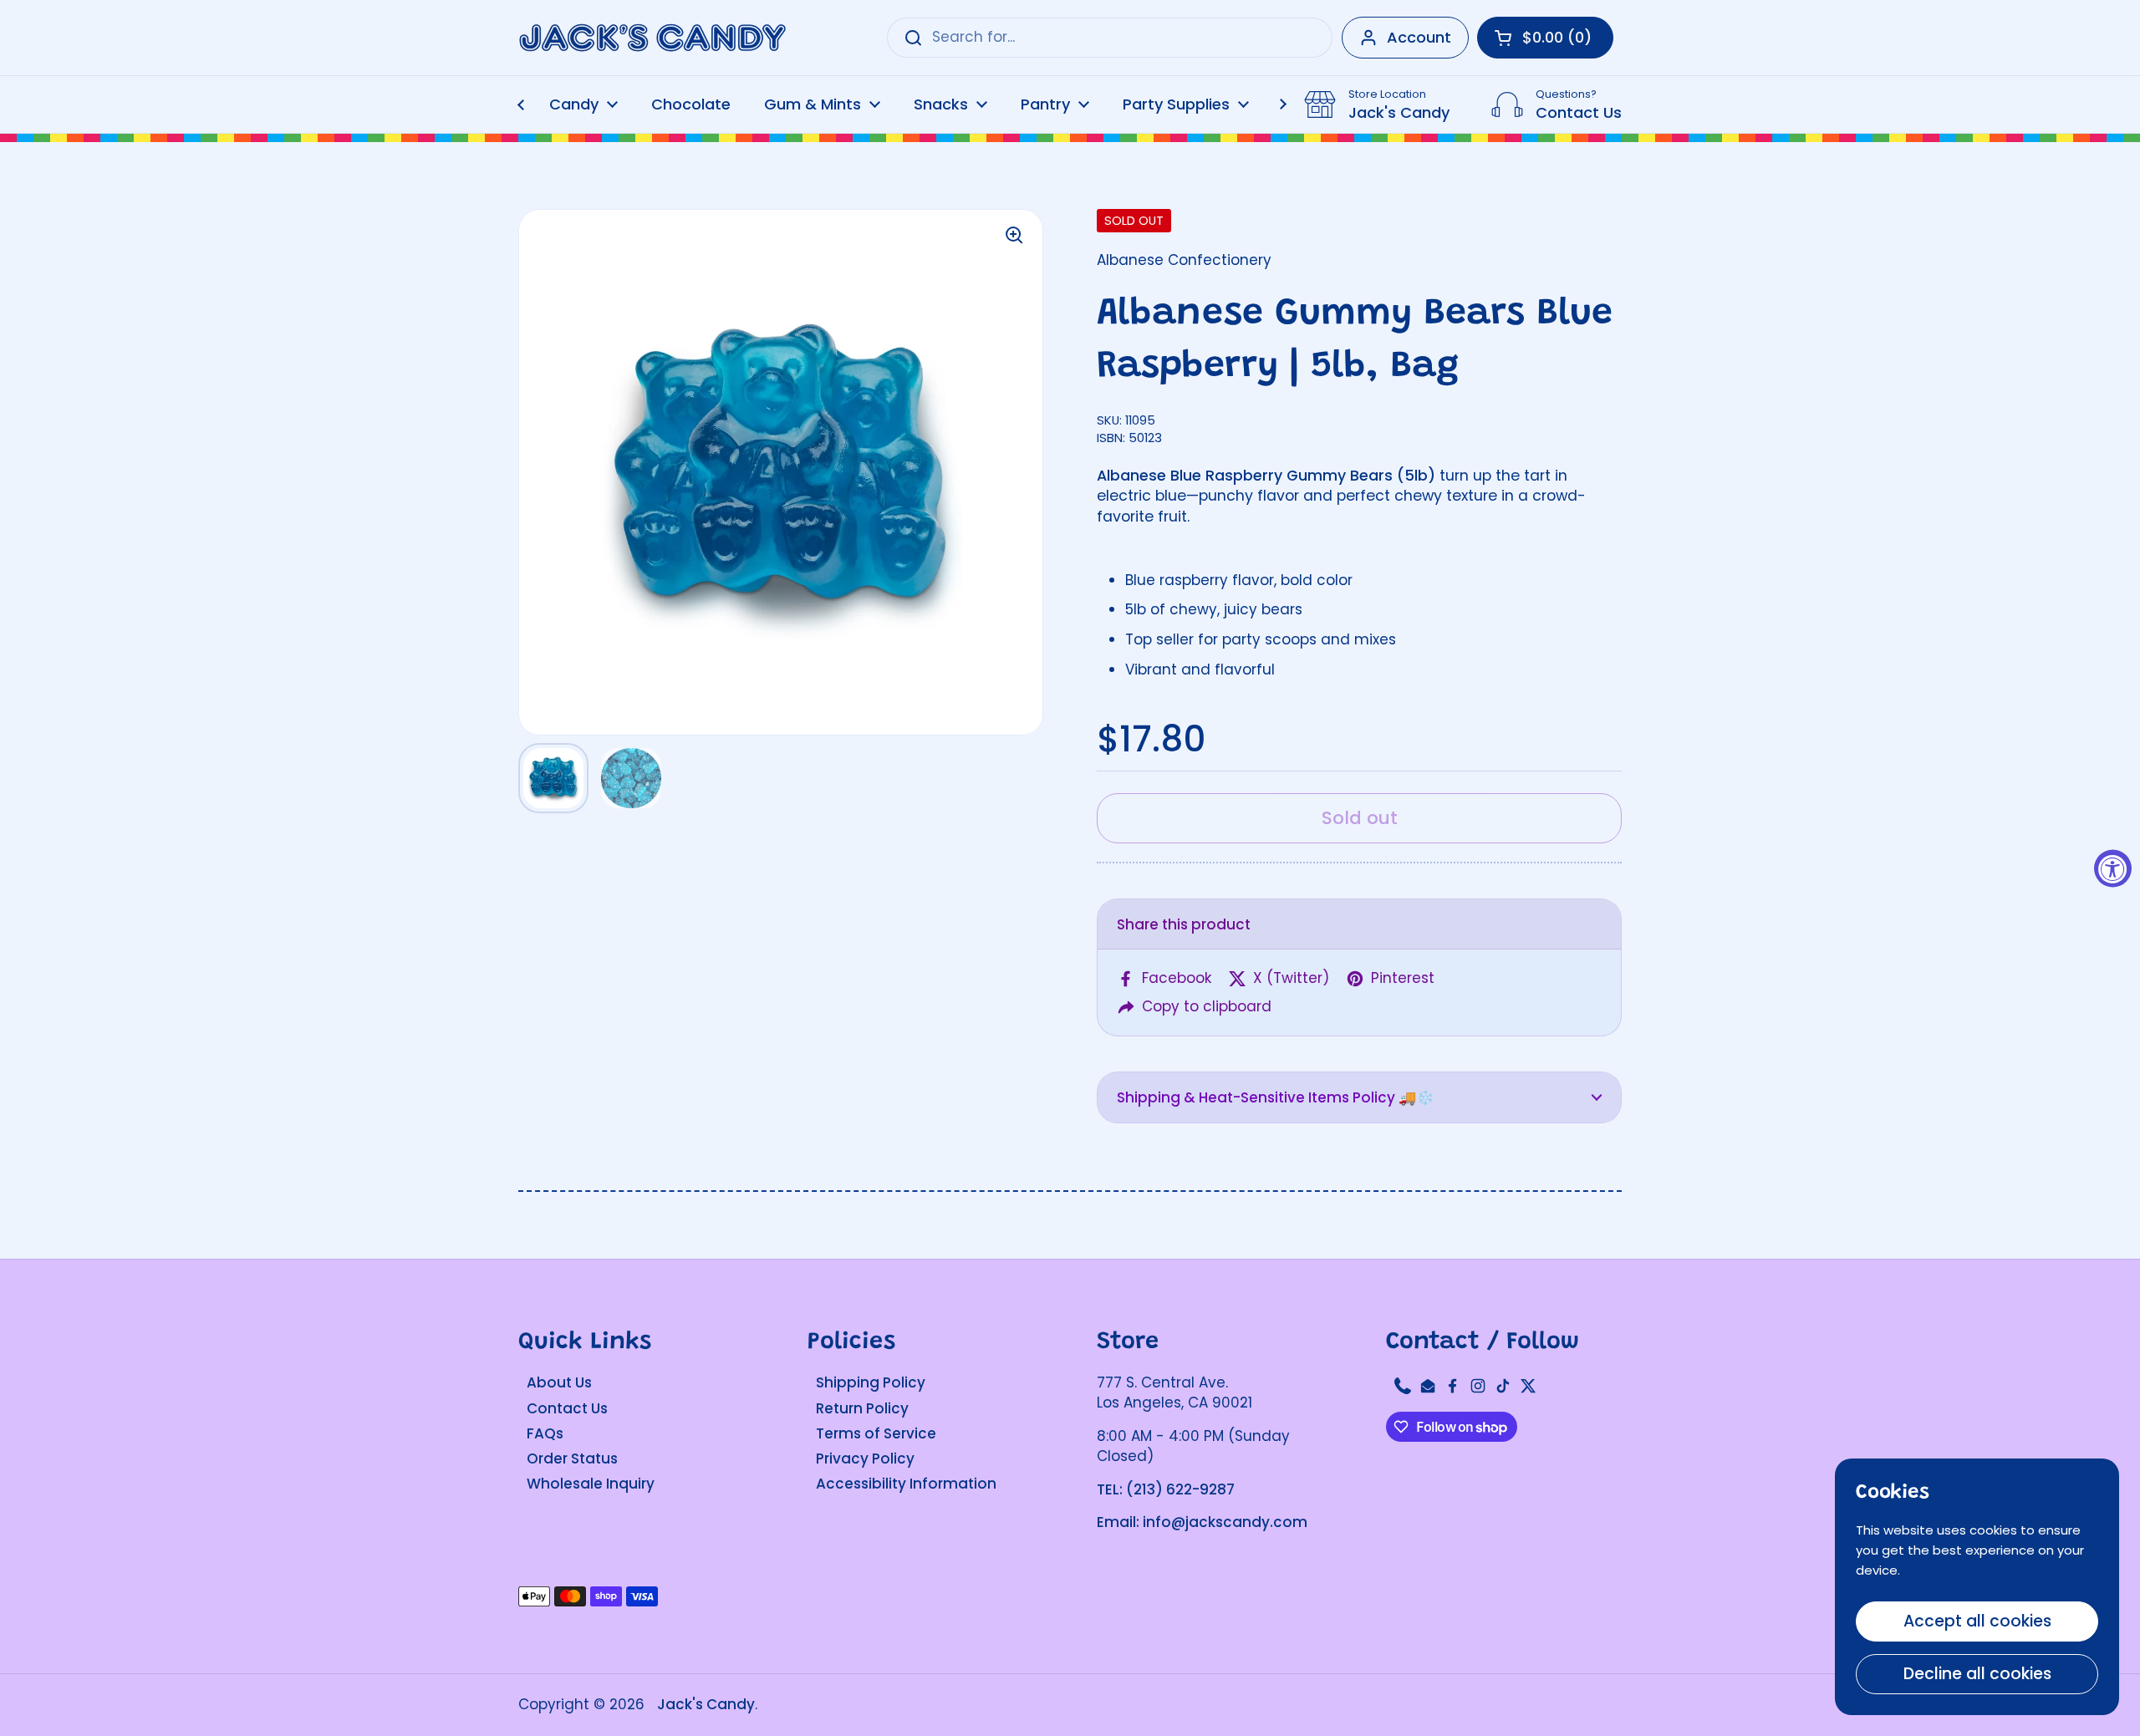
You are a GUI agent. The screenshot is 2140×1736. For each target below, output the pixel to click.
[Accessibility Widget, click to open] (2113, 868)
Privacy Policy (865, 1459)
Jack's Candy (706, 1704)
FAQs (545, 1433)
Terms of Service (876, 1433)
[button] (1359, 1097)
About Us (559, 1382)
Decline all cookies (1977, 1674)
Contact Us (567, 1408)
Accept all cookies (1977, 1621)
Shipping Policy (871, 1382)
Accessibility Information (906, 1484)
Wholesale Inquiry (591, 1484)
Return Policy (862, 1408)
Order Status (572, 1459)
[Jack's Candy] (652, 38)
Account (1419, 37)
